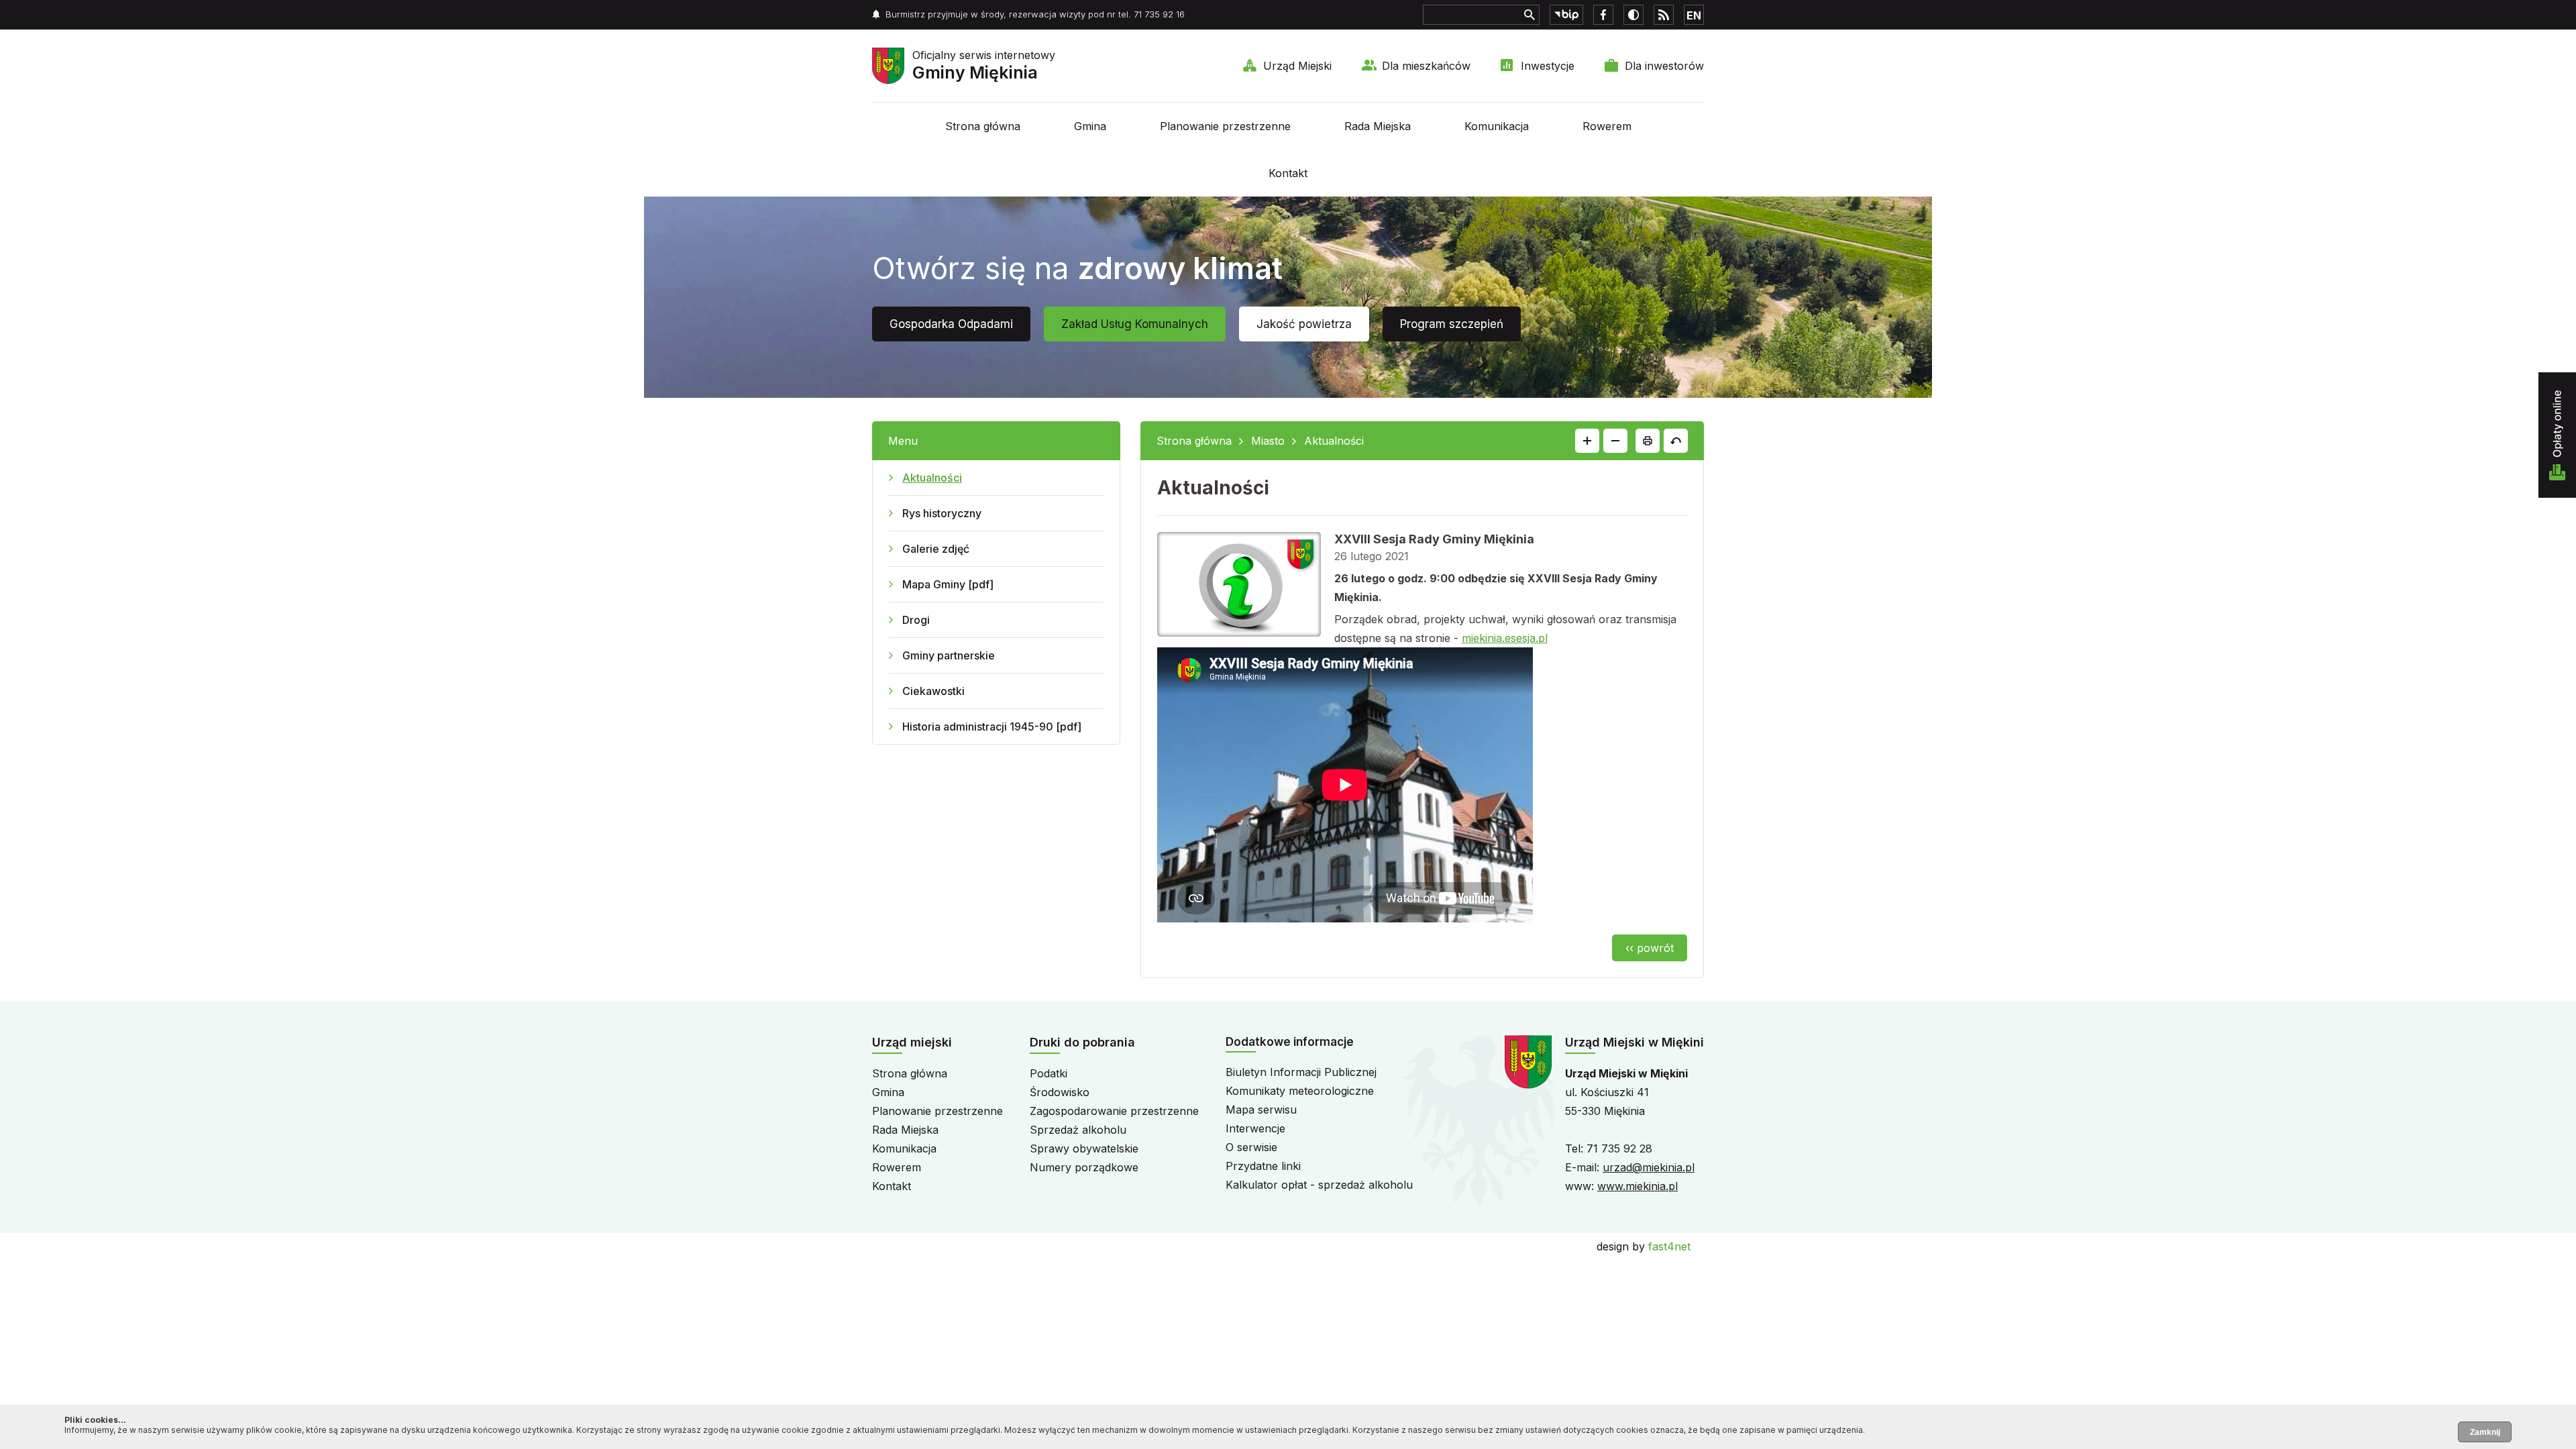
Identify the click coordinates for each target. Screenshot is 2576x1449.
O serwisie (1251, 1147)
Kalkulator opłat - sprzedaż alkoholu (1319, 1185)
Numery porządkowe (1084, 1167)
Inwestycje (1548, 66)
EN (1694, 15)
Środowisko (1060, 1092)
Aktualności (932, 478)
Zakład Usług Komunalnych (1135, 324)
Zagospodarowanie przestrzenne (1114, 1111)
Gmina (1090, 126)
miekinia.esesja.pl (1505, 638)
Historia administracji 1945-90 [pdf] (992, 727)
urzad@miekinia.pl (1649, 1167)
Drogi (916, 620)
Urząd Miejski (1297, 66)
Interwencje (1255, 1128)
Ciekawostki (933, 691)
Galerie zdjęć (936, 549)
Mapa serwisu (1261, 1110)
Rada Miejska (1378, 126)
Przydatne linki (1263, 1166)
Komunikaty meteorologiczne (1300, 1091)
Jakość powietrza (1304, 324)
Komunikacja (1497, 126)
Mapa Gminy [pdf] (948, 584)
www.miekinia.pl (1638, 1186)
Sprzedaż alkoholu (1078, 1130)
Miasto (1268, 441)
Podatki (1049, 1073)
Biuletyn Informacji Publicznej (1301, 1072)
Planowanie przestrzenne (1225, 126)
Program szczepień (1452, 324)
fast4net (1669, 1246)
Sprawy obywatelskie (1084, 1148)
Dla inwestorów (1664, 66)
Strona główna (983, 126)
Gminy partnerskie (949, 655)
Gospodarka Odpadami (951, 324)
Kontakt (1288, 173)
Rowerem (1607, 126)
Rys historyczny (942, 513)
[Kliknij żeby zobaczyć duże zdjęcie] (1239, 587)
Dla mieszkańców (1426, 66)
